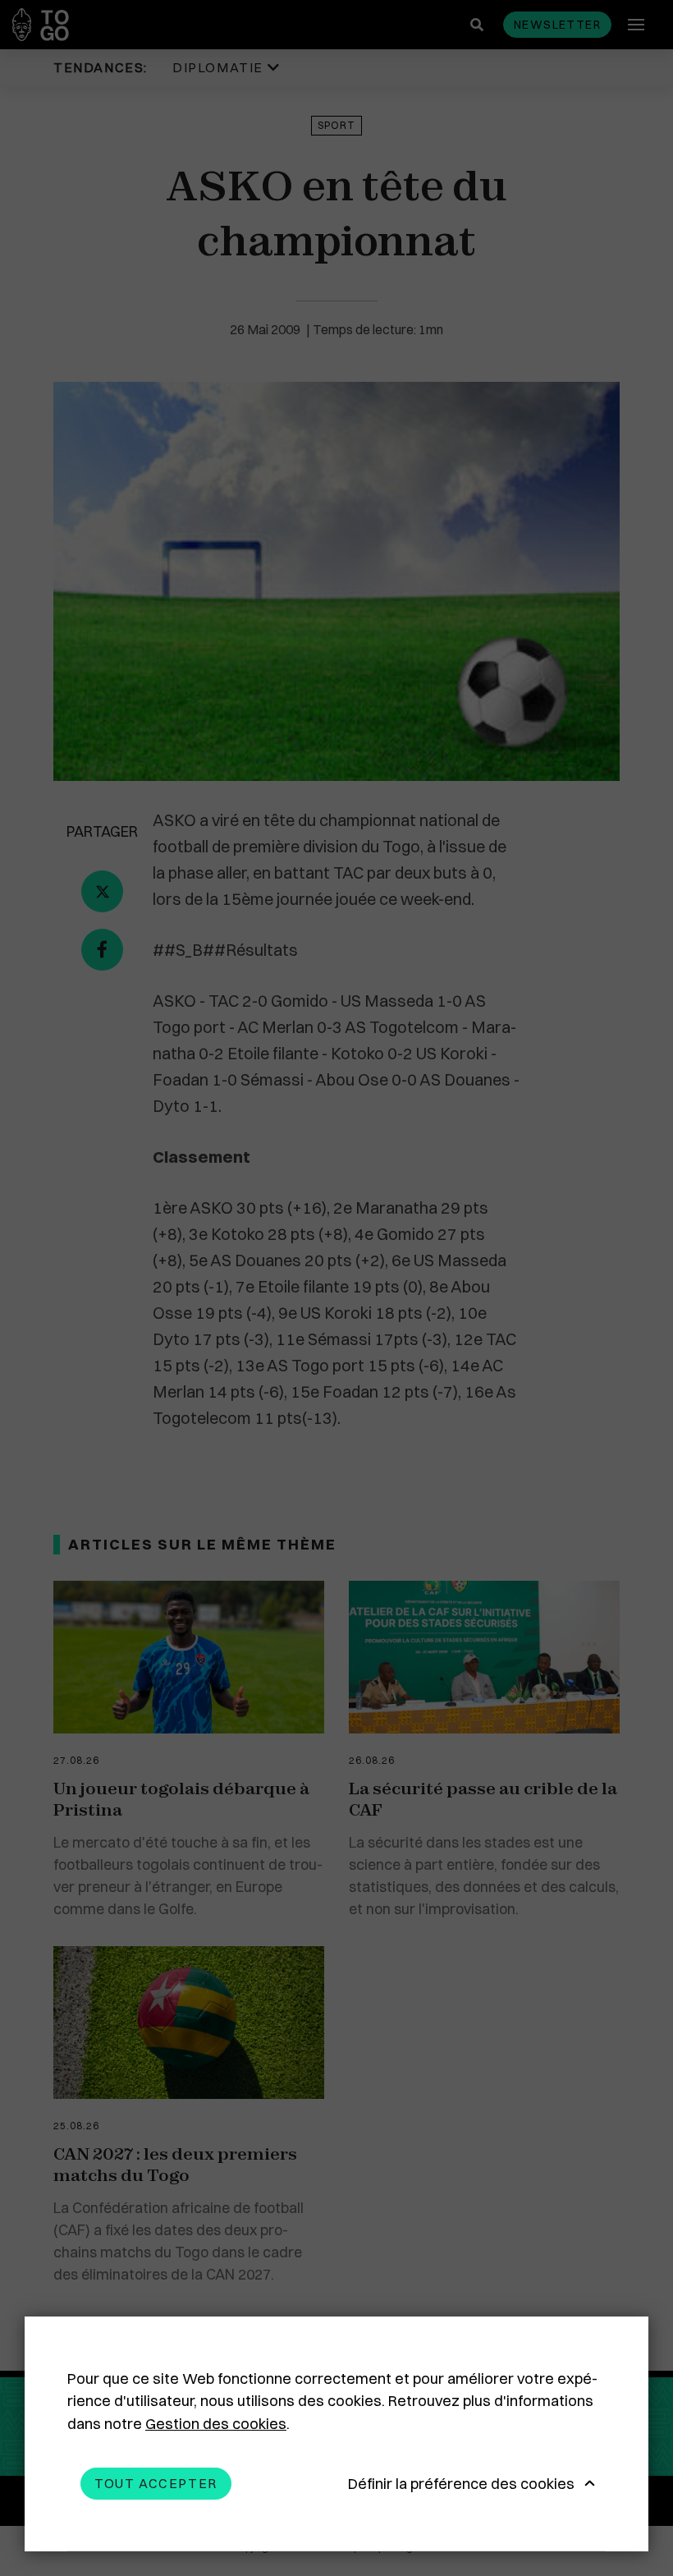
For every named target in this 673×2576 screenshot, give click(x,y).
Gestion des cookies (216, 2424)
